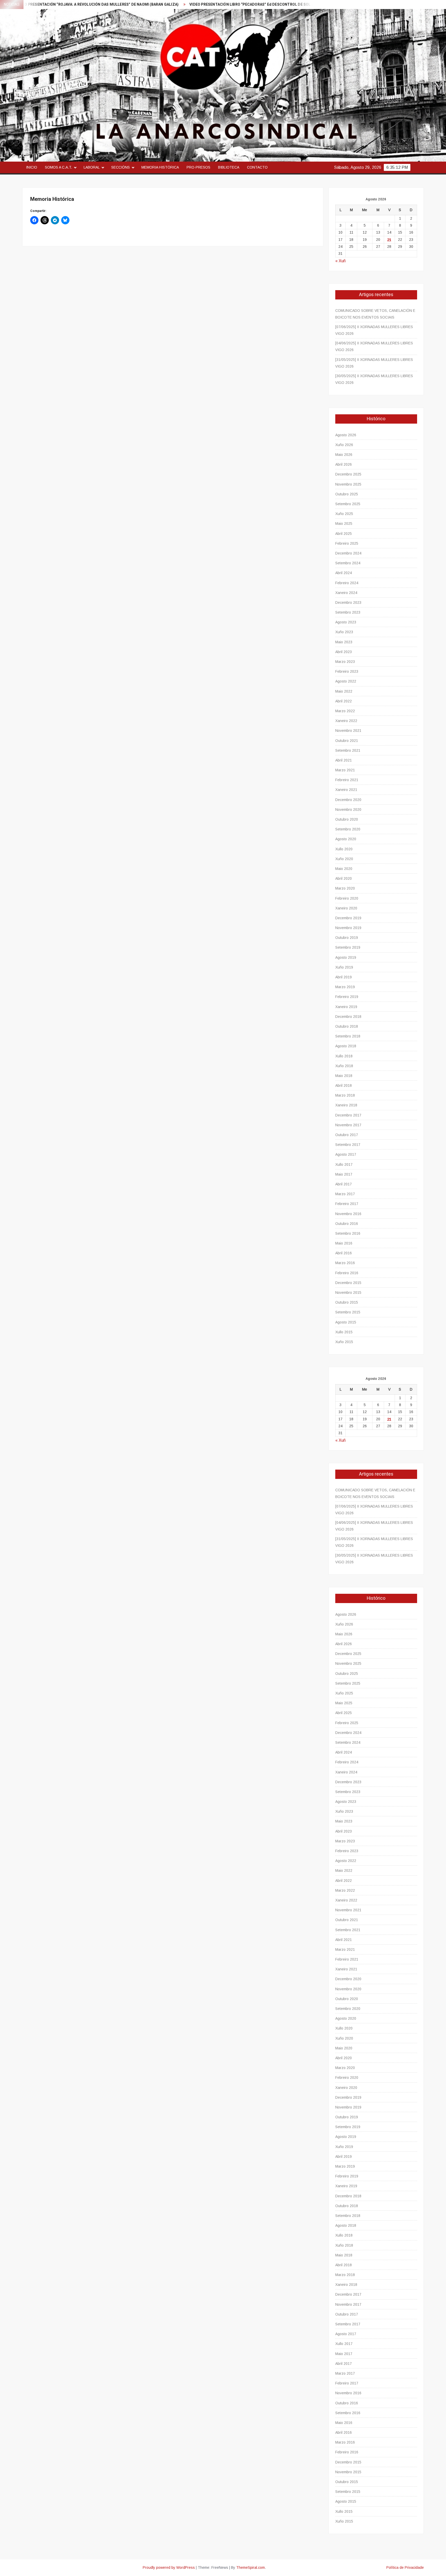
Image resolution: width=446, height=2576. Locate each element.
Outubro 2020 (347, 819)
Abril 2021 (344, 760)
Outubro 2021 (347, 741)
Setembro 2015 (348, 1312)
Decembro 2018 (348, 1017)
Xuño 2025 (344, 514)
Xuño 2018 (344, 1066)
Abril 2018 (344, 1085)
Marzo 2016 (345, 1263)
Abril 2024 (344, 573)
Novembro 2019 (348, 928)
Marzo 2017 (345, 1194)
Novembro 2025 (348, 484)
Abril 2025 (344, 534)
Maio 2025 (344, 524)
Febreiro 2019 (347, 997)
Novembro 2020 (348, 810)
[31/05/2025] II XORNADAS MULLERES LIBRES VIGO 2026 (374, 363)
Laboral (92, 167)
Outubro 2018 (347, 1026)
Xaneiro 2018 (346, 1105)
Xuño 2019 (344, 967)
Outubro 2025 (347, 494)
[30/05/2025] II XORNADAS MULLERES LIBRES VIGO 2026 (374, 379)
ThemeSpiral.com (250, 2567)
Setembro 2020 (348, 829)
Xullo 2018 (344, 1056)
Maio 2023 (344, 642)
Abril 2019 (344, 977)
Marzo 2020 (345, 888)
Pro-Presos (198, 167)
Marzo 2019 (345, 987)
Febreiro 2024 (347, 583)
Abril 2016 (344, 1253)
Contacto (257, 167)
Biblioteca (229, 167)
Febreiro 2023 (347, 671)
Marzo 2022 (345, 711)
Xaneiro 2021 (346, 790)
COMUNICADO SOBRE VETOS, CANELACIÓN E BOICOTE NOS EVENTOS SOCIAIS (375, 314)
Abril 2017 (344, 1184)
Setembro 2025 (348, 504)
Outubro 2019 (347, 938)
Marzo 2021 (345, 770)
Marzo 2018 (345, 1095)
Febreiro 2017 (347, 1204)
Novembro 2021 (348, 731)
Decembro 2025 (348, 474)
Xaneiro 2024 (346, 593)
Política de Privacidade (405, 2567)
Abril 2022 (344, 701)
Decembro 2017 (348, 1115)
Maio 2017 (344, 1174)
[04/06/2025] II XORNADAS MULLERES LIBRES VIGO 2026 (374, 346)
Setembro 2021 (348, 750)
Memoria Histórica (160, 167)
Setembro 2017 (348, 1145)
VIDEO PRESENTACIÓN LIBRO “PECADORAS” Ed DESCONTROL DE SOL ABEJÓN (180, 5)
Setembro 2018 (348, 1036)
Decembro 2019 (348, 918)
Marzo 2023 (345, 662)
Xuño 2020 (344, 859)
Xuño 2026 (344, 445)
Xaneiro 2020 (346, 908)
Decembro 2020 (348, 800)
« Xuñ (340, 261)
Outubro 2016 (347, 1224)
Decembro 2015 (348, 1283)
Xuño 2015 (344, 1342)
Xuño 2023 (344, 632)
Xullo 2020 (344, 849)
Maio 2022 (344, 691)
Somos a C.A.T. (58, 167)
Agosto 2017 (346, 1154)
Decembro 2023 (348, 603)
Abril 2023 (344, 652)
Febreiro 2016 (347, 1273)
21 (389, 240)
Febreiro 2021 (347, 780)
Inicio (32, 167)
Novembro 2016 (348, 1214)
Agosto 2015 (346, 1322)
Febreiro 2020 (347, 898)
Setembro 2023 (348, 612)
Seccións (121, 167)
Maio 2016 (344, 1243)
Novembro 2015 (348, 1293)
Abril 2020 (344, 878)
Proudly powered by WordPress (169, 2567)
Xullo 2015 (344, 1332)
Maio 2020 (344, 869)
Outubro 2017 (347, 1135)
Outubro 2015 (347, 1302)
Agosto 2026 (346, 435)
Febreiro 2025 (347, 543)
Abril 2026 (344, 464)
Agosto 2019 (346, 957)
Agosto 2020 (346, 839)
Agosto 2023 (346, 622)
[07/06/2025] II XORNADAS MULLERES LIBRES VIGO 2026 (374, 330)
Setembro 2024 (348, 563)
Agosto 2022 (346, 681)
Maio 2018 (344, 1076)
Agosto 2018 (346, 1046)
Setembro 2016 (348, 1233)
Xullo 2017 (344, 1164)
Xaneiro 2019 (346, 1007)
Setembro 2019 (348, 947)
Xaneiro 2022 (346, 721)
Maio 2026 (344, 455)
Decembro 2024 (348, 553)
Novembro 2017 (348, 1125)
